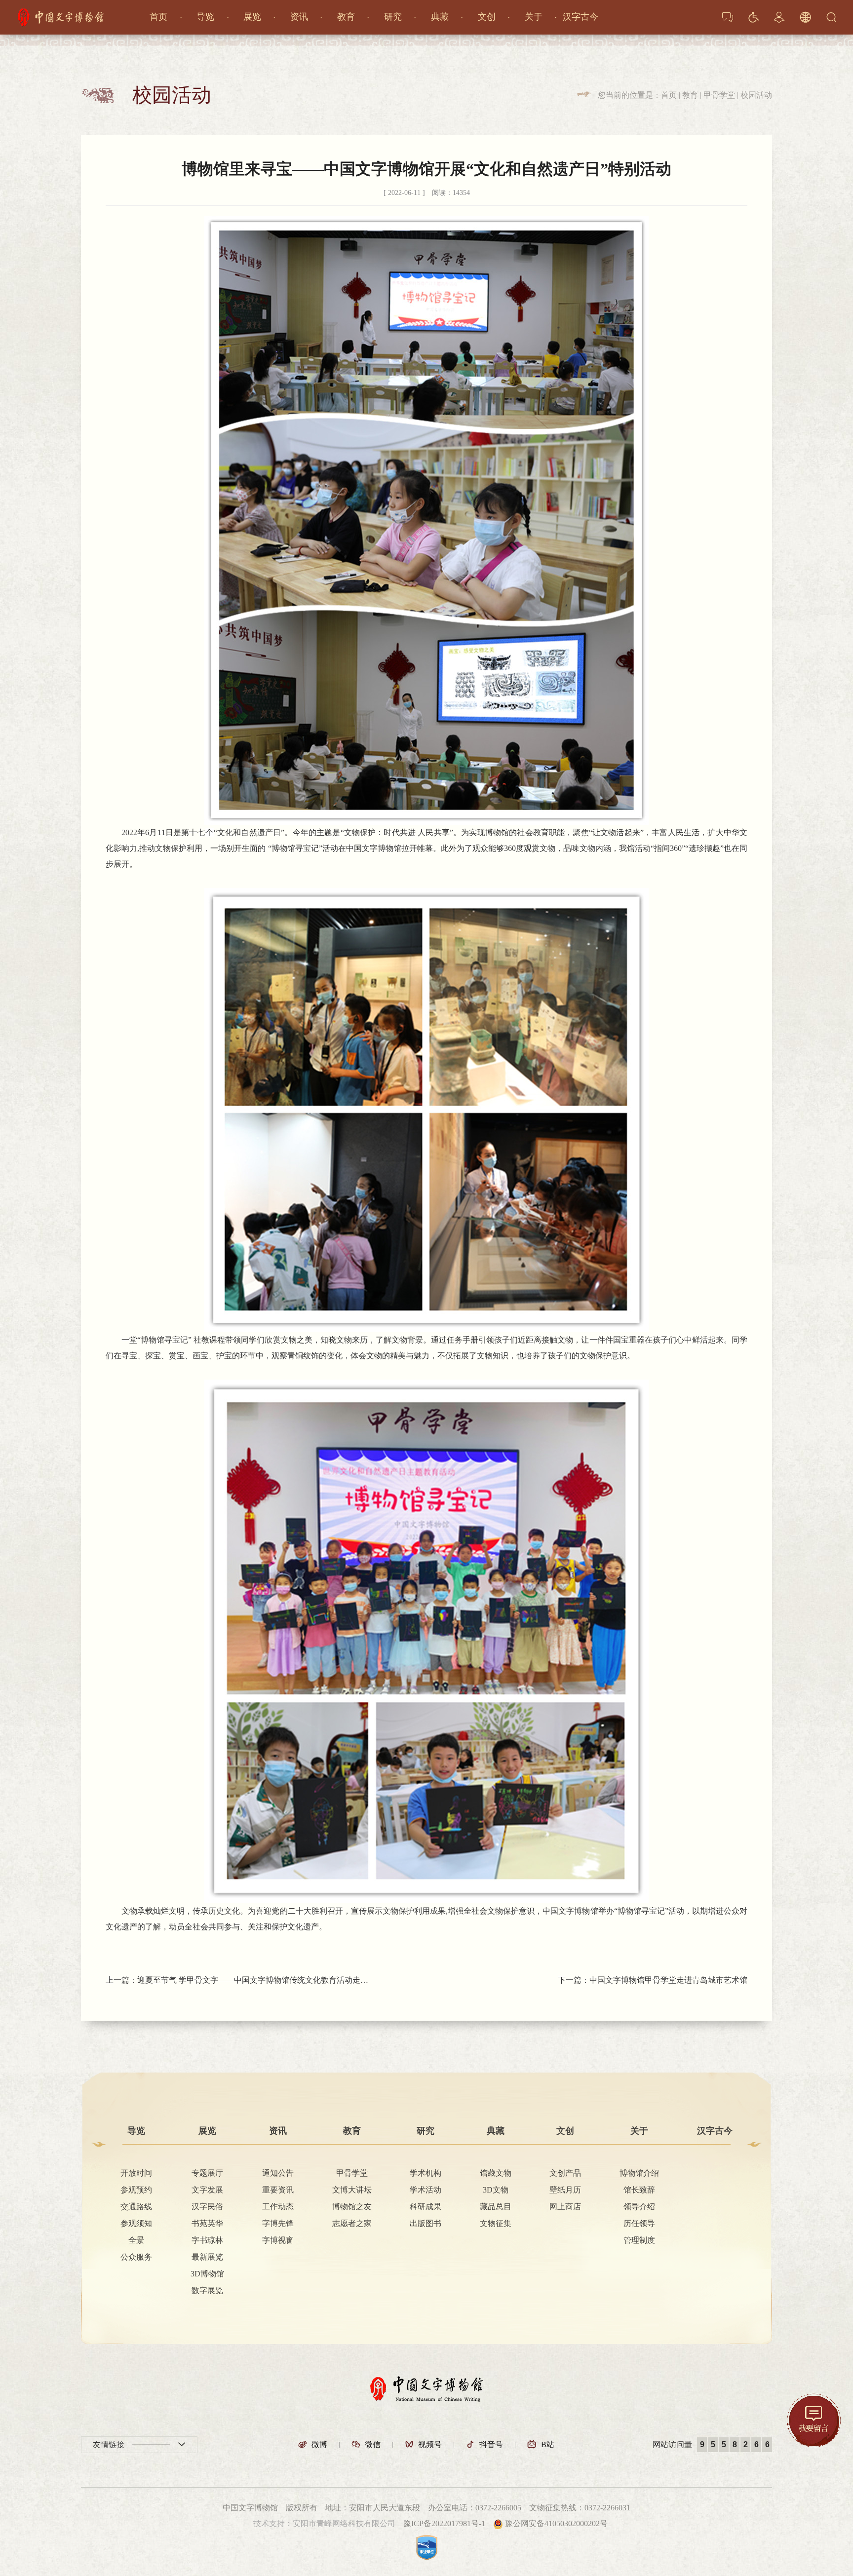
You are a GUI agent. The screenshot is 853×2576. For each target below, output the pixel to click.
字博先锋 (278, 2224)
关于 (534, 17)
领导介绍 (639, 2207)
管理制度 (639, 2240)
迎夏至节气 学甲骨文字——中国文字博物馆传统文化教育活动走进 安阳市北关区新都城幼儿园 (255, 1980)
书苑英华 (207, 2224)
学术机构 (426, 2173)
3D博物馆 (207, 2274)
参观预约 (136, 2190)
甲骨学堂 (719, 95)
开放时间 (136, 2173)
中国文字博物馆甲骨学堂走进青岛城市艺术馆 (668, 1980)
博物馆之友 (352, 2207)
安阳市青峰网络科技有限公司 (344, 2523)
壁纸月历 (565, 2190)
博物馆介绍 (639, 2173)
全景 (136, 2240)
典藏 (440, 17)
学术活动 (426, 2190)
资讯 (299, 17)
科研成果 (426, 2207)
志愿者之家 (352, 2224)
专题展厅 (207, 2173)
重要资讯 (278, 2190)
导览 (205, 17)
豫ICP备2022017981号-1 (444, 2523)
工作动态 (278, 2207)
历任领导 (639, 2224)
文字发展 (207, 2190)
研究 (393, 17)
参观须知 (136, 2224)
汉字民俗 (207, 2207)
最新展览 (207, 2257)
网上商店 (565, 2207)
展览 (252, 17)
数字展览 (207, 2291)
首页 (158, 17)
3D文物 (496, 2190)
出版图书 (426, 2224)
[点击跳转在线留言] (814, 2420)
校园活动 (756, 95)
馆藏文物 (496, 2173)
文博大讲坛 (352, 2190)
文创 (487, 17)
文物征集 (496, 2224)
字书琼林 (207, 2240)
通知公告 (278, 2173)
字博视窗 (278, 2240)
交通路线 (136, 2207)
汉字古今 (581, 17)
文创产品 (565, 2173)
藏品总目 (496, 2207)
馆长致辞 (639, 2190)
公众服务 (136, 2257)
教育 (346, 17)
